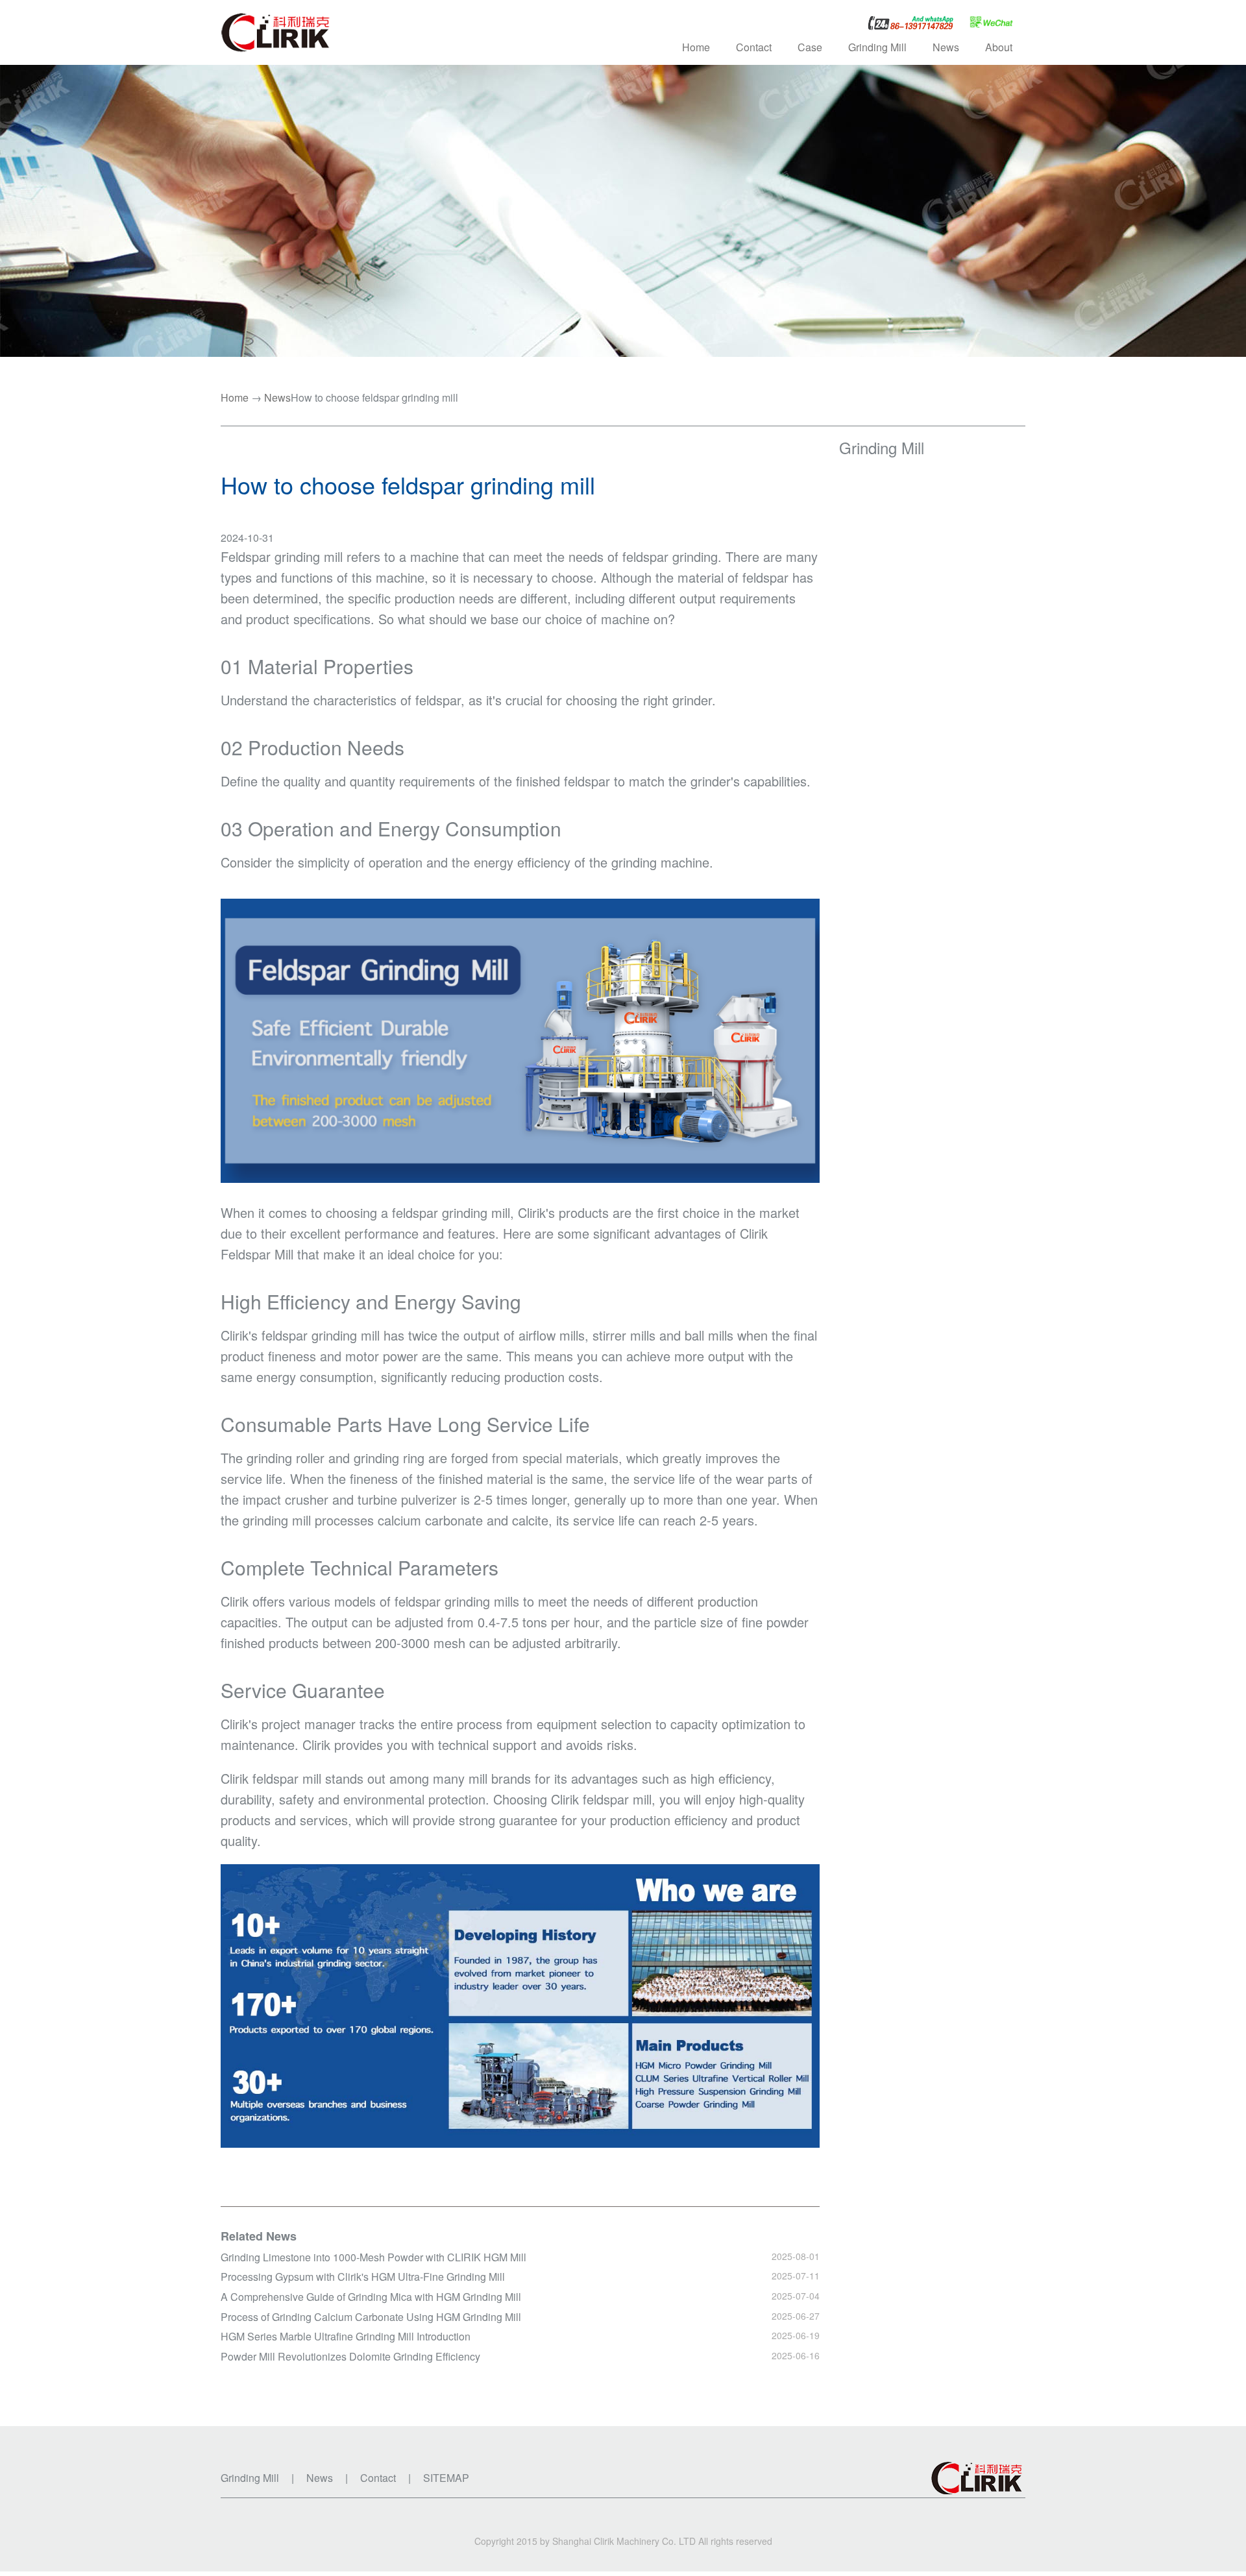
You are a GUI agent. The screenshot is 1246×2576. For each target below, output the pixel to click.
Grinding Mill (882, 447)
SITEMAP (446, 2478)
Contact (754, 47)
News (277, 398)
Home (696, 47)
